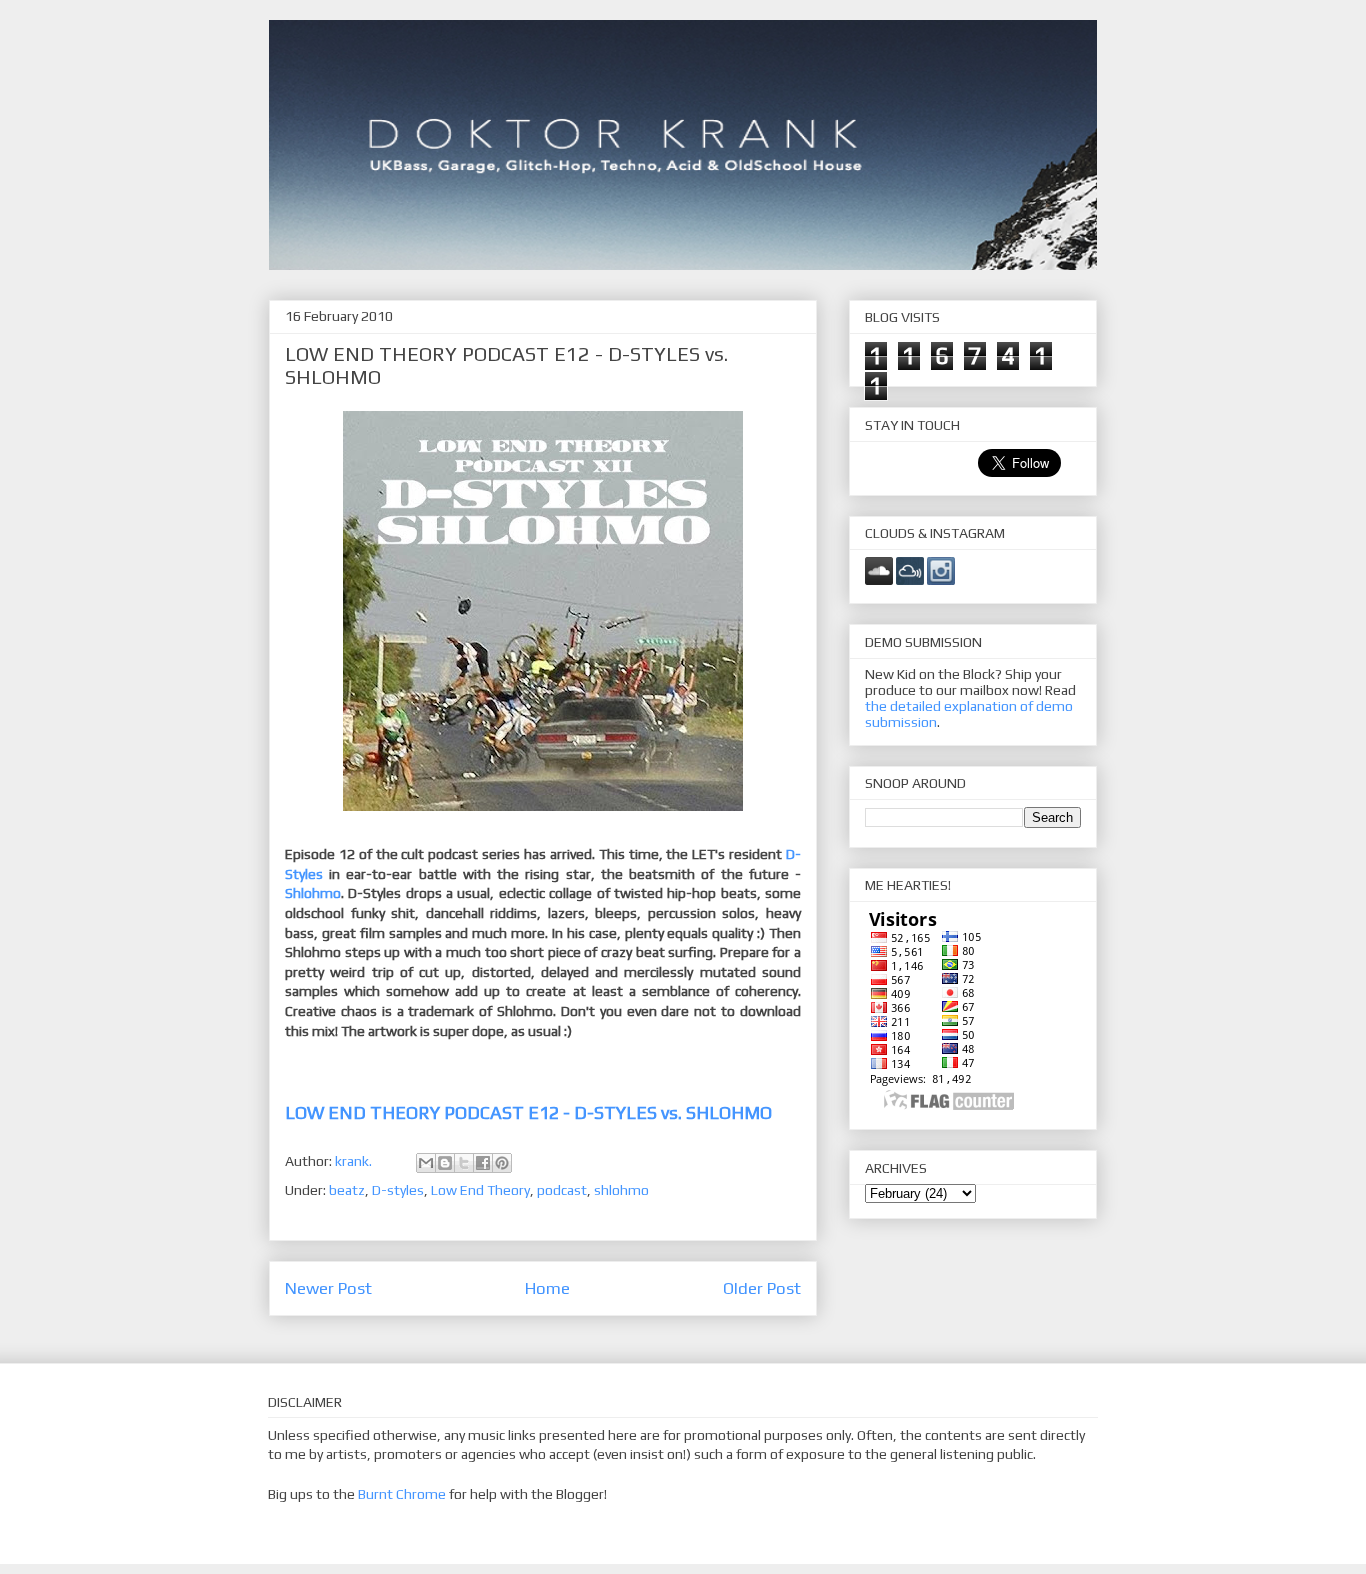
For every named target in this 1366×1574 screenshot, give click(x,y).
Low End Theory (480, 1190)
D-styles (398, 1190)
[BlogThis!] (445, 1163)
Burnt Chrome (402, 1494)
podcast (562, 1190)
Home (547, 1288)
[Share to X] (464, 1163)
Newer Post (328, 1288)
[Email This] (426, 1163)
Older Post (762, 1288)
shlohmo (621, 1190)
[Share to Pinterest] (502, 1163)
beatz (347, 1190)
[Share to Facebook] (483, 1163)
